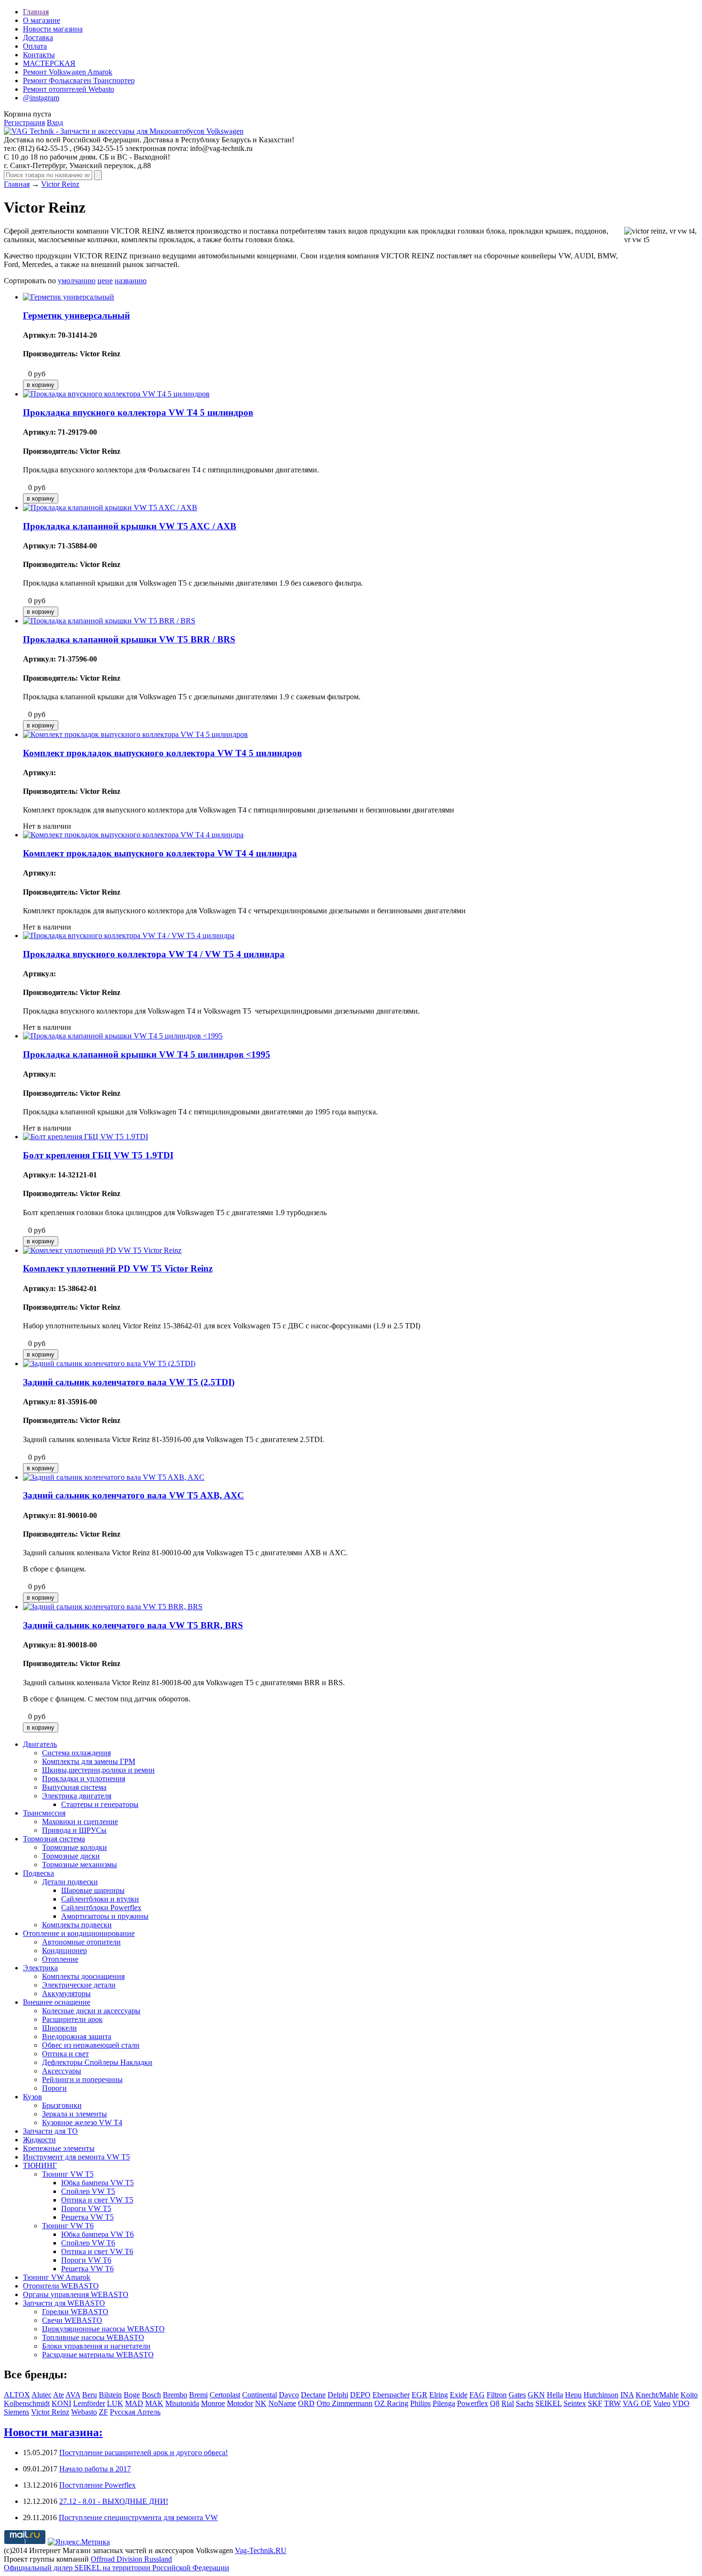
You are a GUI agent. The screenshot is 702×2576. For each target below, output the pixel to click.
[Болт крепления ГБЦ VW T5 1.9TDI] (85, 1137)
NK (261, 2403)
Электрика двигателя (77, 1796)
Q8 (495, 2403)
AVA (73, 2395)
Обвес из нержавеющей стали (91, 2045)
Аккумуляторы (66, 1993)
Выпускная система (74, 1787)
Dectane (313, 2395)
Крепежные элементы (59, 2148)
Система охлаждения (76, 1753)
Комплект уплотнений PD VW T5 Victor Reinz (118, 1268)
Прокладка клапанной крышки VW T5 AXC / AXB (130, 526)
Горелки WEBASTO (75, 2312)
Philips (420, 2403)
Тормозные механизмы (80, 1865)
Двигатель (40, 1744)
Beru (90, 2395)
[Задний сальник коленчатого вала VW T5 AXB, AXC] (114, 1477)
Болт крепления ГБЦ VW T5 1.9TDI (98, 1155)
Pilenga (444, 2403)
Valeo (662, 2403)
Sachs (525, 2403)
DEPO (360, 2395)
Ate (58, 2395)
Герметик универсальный (76, 315)
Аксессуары (62, 2071)
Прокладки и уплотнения (84, 1779)
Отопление (60, 1959)
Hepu (573, 2395)
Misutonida (182, 2403)
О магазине (42, 20)
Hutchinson (601, 2395)
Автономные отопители (81, 1942)
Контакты (39, 55)
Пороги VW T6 (86, 2260)
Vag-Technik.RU (261, 2550)
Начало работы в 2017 (95, 2469)
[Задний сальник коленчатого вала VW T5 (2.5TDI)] (109, 1363)
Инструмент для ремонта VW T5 (76, 2157)
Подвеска (38, 1873)
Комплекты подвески (77, 1925)
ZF (103, 2412)
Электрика (40, 1968)
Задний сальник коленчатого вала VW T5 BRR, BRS (133, 1625)
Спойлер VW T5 (88, 2191)
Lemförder (89, 2403)
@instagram (41, 98)
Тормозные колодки (74, 1847)
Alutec (42, 2395)
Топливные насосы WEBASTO (93, 2337)
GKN (536, 2395)
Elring (439, 2395)
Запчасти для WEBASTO (64, 2303)
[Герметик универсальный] (69, 297)
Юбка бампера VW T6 (97, 2234)
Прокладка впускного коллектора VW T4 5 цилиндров (138, 412)
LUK (115, 2403)
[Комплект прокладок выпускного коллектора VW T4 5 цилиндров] (135, 734)
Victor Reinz (60, 184)
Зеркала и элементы (74, 2114)
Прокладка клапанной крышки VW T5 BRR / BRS (129, 639)
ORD (306, 2403)
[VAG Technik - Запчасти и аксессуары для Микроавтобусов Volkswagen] (124, 131)
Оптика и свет (65, 2054)
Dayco (289, 2395)
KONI (61, 2403)
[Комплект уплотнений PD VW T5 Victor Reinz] (102, 1250)
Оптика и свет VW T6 (97, 2251)
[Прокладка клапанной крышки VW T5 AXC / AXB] (110, 508)
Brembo (175, 2395)
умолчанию (77, 281)
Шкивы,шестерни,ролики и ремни (98, 1770)
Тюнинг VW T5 (68, 2174)
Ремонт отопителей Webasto (69, 89)
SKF (595, 2403)
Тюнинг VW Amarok (57, 2277)
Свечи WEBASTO (72, 2320)
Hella (555, 2395)
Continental (260, 2395)
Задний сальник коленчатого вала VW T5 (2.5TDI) (129, 1382)
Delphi (338, 2395)
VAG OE (637, 2403)
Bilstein (110, 2395)
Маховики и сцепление (80, 1822)
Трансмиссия (44, 1813)
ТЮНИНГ (40, 2165)
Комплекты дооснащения (83, 1976)
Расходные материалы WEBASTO (98, 2355)
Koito (689, 2395)
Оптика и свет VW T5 (97, 2200)
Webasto (84, 2412)
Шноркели (59, 2028)
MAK (154, 2403)
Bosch (151, 2395)
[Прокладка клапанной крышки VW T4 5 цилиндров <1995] (123, 1036)
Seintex (575, 2403)
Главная (36, 12)
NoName (282, 2403)
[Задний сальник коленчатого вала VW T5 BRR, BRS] (113, 1607)
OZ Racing (391, 2403)
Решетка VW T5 (87, 2217)
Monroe (213, 2403)
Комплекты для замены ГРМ (89, 1761)
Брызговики (62, 2105)
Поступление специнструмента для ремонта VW (138, 2517)
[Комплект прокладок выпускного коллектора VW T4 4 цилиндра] (133, 835)
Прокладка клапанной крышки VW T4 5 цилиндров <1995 (147, 1054)
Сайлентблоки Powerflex (101, 1908)
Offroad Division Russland (131, 2559)
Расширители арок (72, 2019)
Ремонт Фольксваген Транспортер (79, 80)
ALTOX (17, 2395)
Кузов (32, 2097)
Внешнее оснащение (57, 2002)
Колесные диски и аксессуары (91, 2011)
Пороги (54, 2088)
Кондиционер (64, 1951)
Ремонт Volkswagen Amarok (68, 72)
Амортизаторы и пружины (105, 1916)
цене (105, 281)
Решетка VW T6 (87, 2269)
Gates (517, 2395)
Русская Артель (135, 2412)
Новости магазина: (53, 2432)
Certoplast (225, 2395)
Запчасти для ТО (50, 2131)
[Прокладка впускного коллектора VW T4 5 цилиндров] (116, 394)
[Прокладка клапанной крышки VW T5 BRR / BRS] (109, 621)
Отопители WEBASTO (61, 2286)
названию (131, 281)
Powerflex (473, 2403)
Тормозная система (54, 1839)
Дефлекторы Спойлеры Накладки (97, 2062)
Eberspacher (391, 2395)
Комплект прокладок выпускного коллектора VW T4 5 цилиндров (162, 753)
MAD (134, 2403)
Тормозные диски (71, 1856)
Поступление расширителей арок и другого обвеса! (144, 2453)
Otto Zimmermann (345, 2403)
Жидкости (39, 2140)
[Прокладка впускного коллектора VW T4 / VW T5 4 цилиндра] (129, 935)
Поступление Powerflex (97, 2485)
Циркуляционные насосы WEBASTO (103, 2329)
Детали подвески (70, 1882)
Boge (132, 2395)
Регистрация (24, 123)
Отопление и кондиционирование (79, 1933)
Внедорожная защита (77, 2036)
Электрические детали (79, 1985)
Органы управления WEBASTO (76, 2294)
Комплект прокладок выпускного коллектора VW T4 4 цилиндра (160, 853)
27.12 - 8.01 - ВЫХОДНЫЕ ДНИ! (114, 2501)
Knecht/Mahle (657, 2395)
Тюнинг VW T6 (68, 2226)
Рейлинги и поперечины (82, 2079)
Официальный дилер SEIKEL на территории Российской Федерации (117, 2568)
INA (627, 2395)
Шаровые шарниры (93, 1890)
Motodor (240, 2403)
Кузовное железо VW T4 (82, 2122)
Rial (508, 2403)
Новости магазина (53, 29)
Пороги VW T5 (86, 2208)
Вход (55, 123)
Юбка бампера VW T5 (97, 2183)
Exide (459, 2395)
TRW (612, 2403)
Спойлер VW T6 (88, 2243)
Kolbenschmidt (27, 2403)
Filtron (497, 2395)
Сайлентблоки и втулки (100, 1899)
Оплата (35, 46)
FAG (477, 2395)
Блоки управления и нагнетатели (96, 2346)
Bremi (198, 2395)
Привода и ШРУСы (74, 1830)
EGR (420, 2395)
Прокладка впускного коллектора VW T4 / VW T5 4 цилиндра (154, 954)
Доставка (38, 37)
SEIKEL (548, 2403)
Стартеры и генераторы (100, 1804)
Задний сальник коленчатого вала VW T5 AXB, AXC (133, 1495)
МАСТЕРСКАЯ (49, 63)
